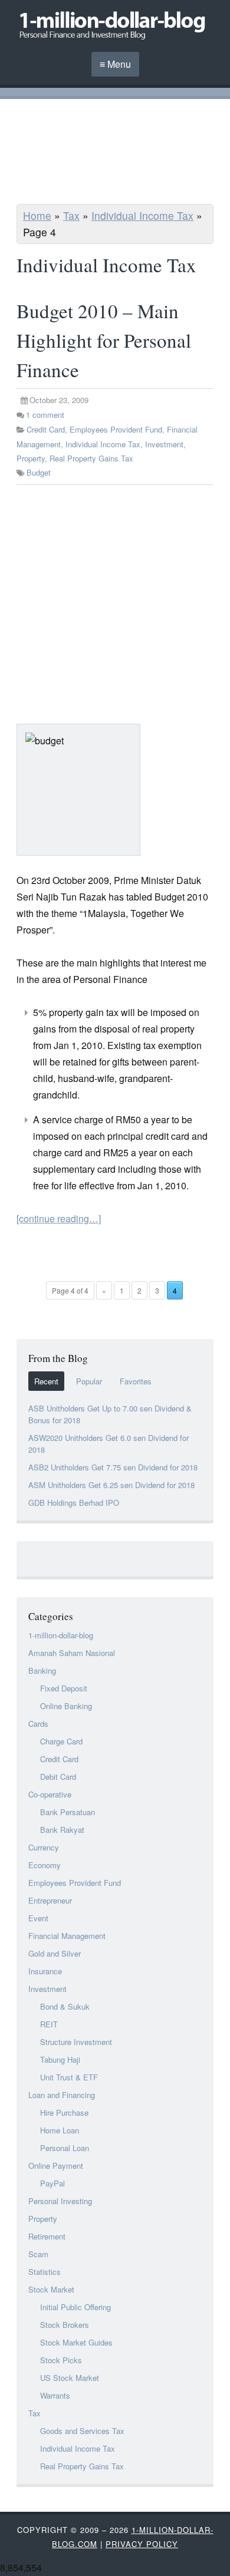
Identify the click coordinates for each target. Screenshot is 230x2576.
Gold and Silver (55, 1953)
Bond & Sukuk (65, 2006)
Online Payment (56, 2166)
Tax (71, 215)
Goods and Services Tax (82, 2431)
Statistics (45, 2272)
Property (31, 458)
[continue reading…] (59, 1218)
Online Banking (66, 1706)
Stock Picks (61, 2360)
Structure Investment (76, 2042)
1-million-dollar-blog (61, 1635)
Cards (38, 1724)
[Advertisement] (115, 153)
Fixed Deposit (64, 1688)
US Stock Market (70, 2378)
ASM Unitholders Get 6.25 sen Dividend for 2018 (111, 1485)
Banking (42, 1670)
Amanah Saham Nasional (72, 1653)
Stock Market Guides (76, 2342)
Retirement (47, 2236)
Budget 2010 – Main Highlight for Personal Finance (104, 340)
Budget (39, 472)
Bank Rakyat (62, 1830)
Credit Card (46, 429)
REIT (49, 2024)
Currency (44, 1847)
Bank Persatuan (68, 1812)
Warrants (55, 2395)
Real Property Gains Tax (91, 458)
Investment (164, 444)
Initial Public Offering (75, 2307)
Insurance (45, 1971)
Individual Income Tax (142, 215)
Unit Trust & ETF (69, 2077)
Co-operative (50, 1794)
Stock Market (51, 2289)
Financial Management (67, 1936)
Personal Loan (65, 2148)
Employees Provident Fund (116, 429)
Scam (38, 2254)
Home (37, 215)
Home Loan (60, 2130)
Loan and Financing (62, 2095)
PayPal (52, 2183)
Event (38, 1918)
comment (45, 415)
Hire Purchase (64, 2112)
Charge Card (61, 1741)
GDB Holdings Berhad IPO (74, 1503)
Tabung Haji (60, 2059)
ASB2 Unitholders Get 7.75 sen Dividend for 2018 (113, 1467)
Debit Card (58, 1777)
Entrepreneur (50, 1900)
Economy (45, 1865)
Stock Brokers (65, 2325)
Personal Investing (60, 2201)
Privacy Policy (142, 2544)
